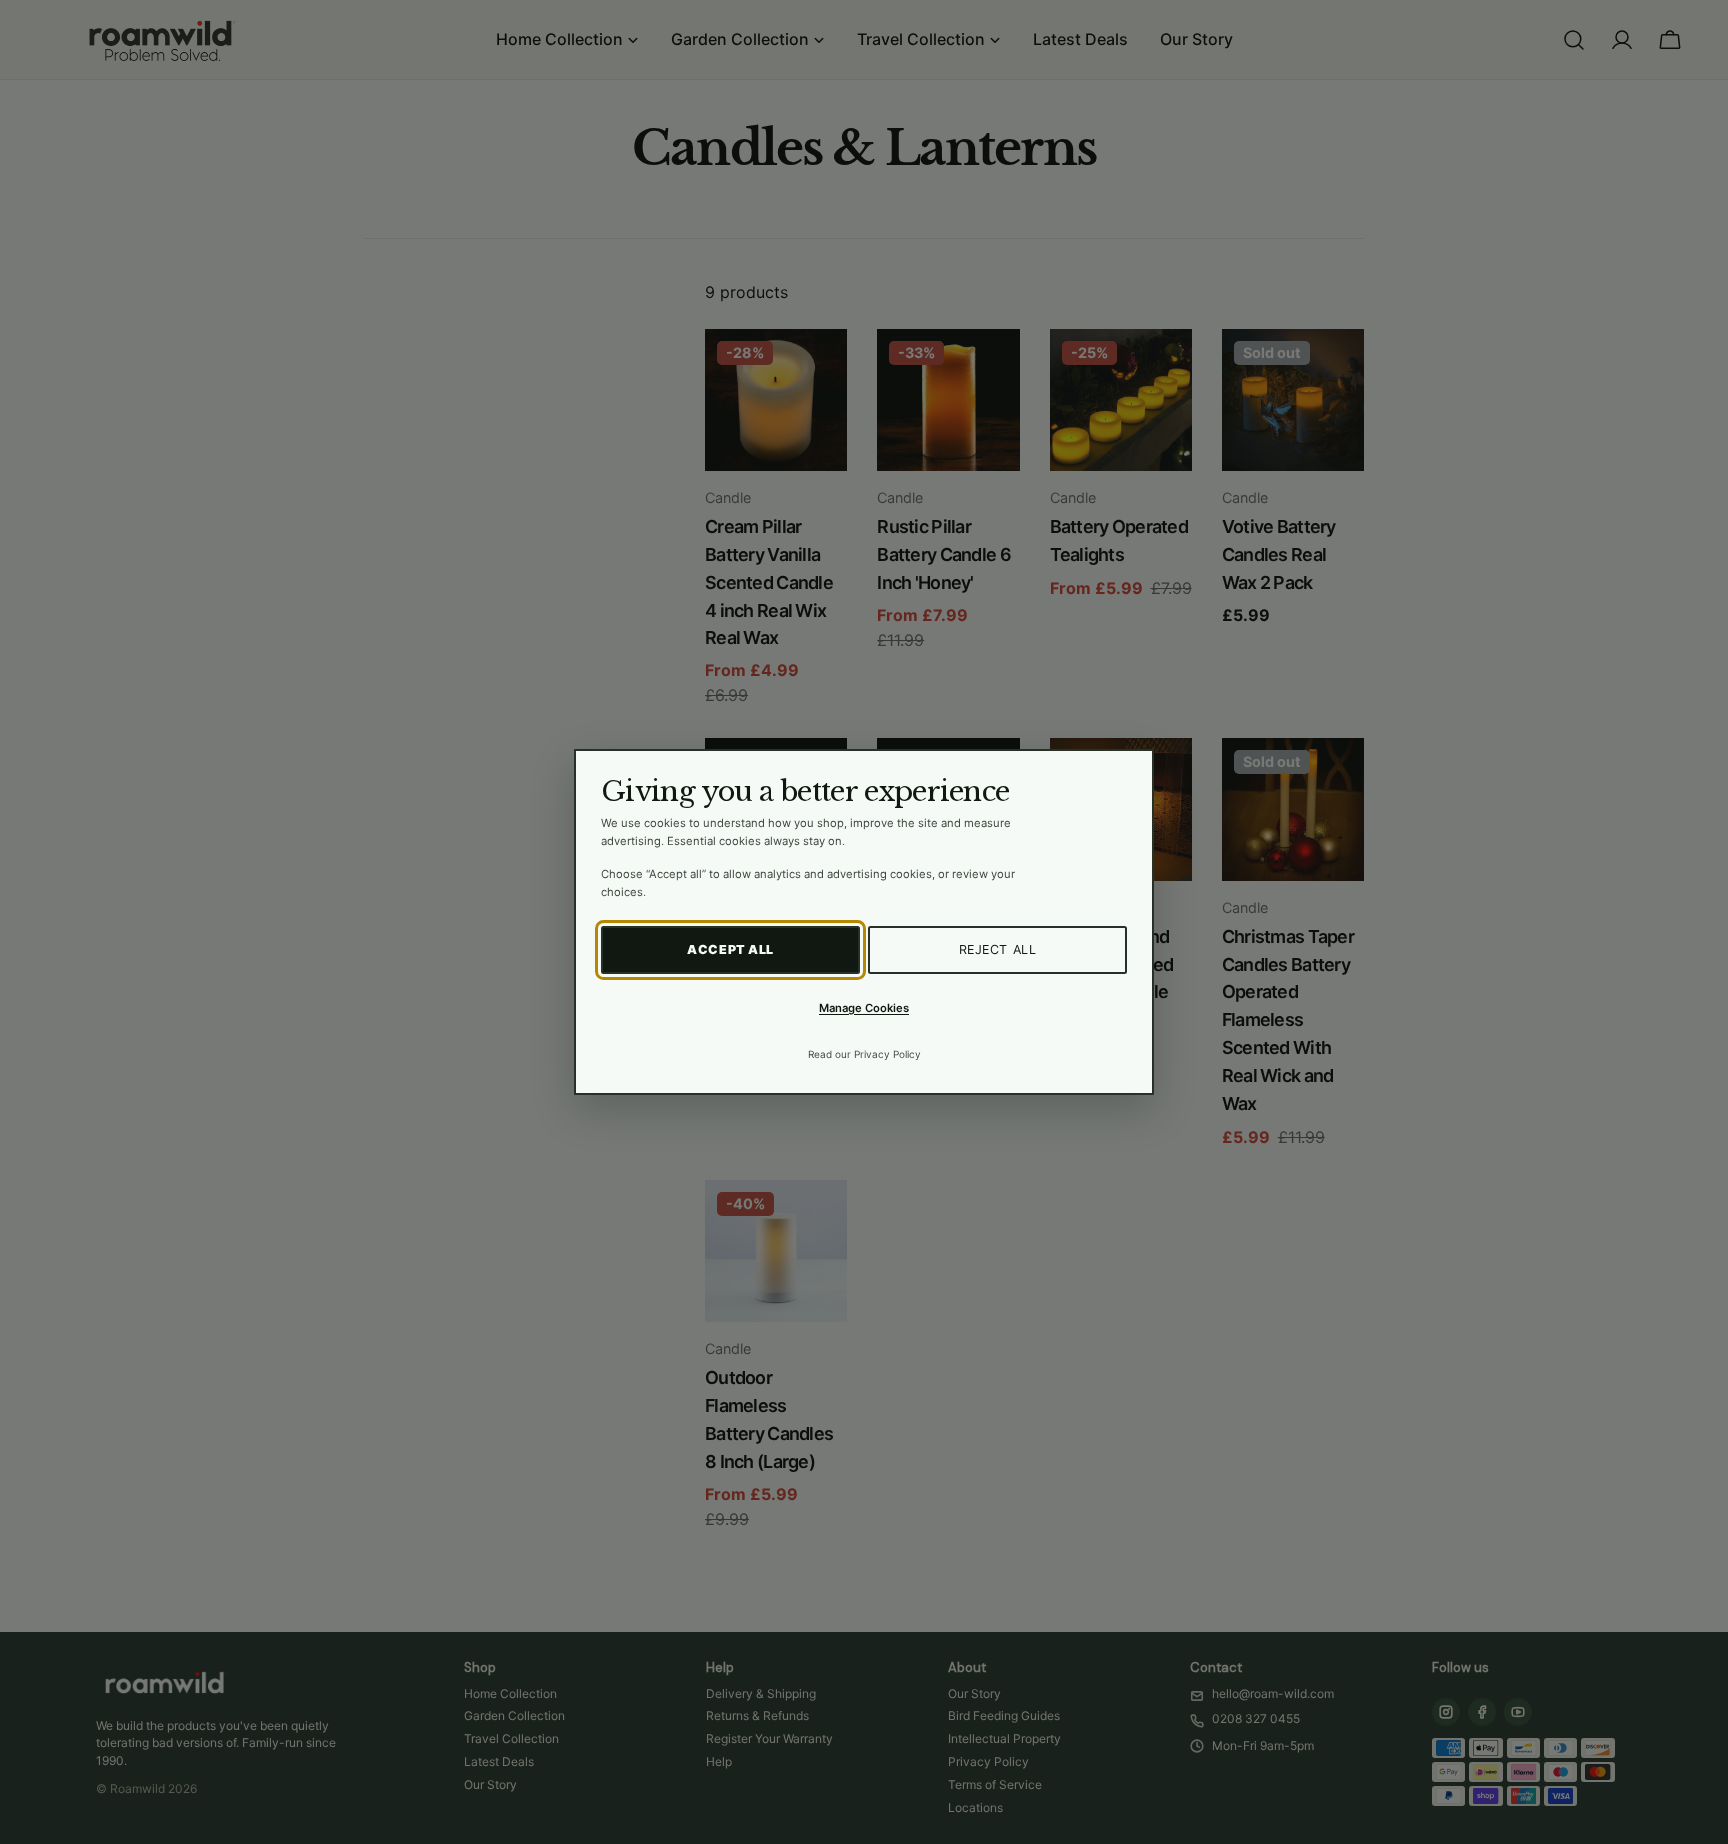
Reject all (998, 949)
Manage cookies (864, 1008)
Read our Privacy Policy (864, 1054)
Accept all (730, 949)
